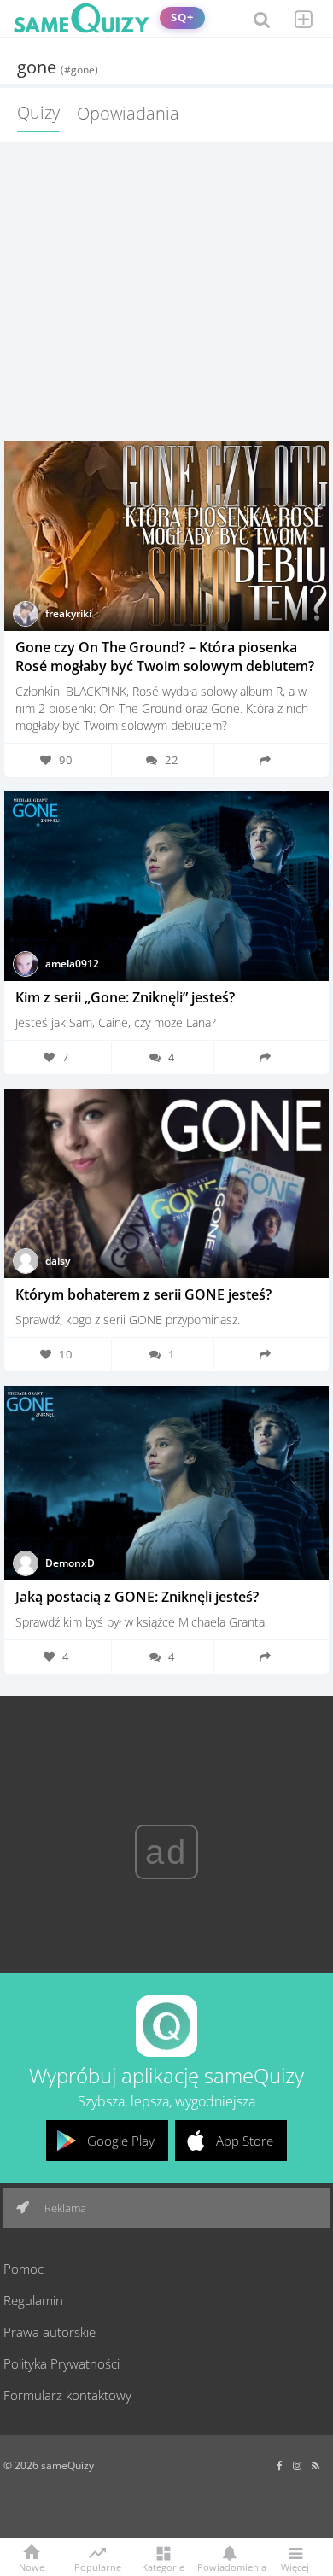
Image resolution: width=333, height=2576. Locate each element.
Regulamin (33, 2300)
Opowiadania (128, 113)
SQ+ (182, 18)
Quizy (38, 112)
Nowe (32, 2566)
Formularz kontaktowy (67, 2395)
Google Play (121, 2141)
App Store (245, 2141)
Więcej (295, 2566)
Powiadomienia (229, 2566)
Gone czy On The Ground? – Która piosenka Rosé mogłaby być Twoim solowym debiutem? (165, 657)
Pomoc (23, 2269)
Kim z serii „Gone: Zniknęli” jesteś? (125, 997)
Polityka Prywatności (61, 2363)
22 (172, 760)
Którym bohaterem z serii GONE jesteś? (143, 1294)
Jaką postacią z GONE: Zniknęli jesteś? (137, 1597)
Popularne (98, 2566)
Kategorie (163, 2566)
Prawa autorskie (50, 2332)
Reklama (64, 2208)
